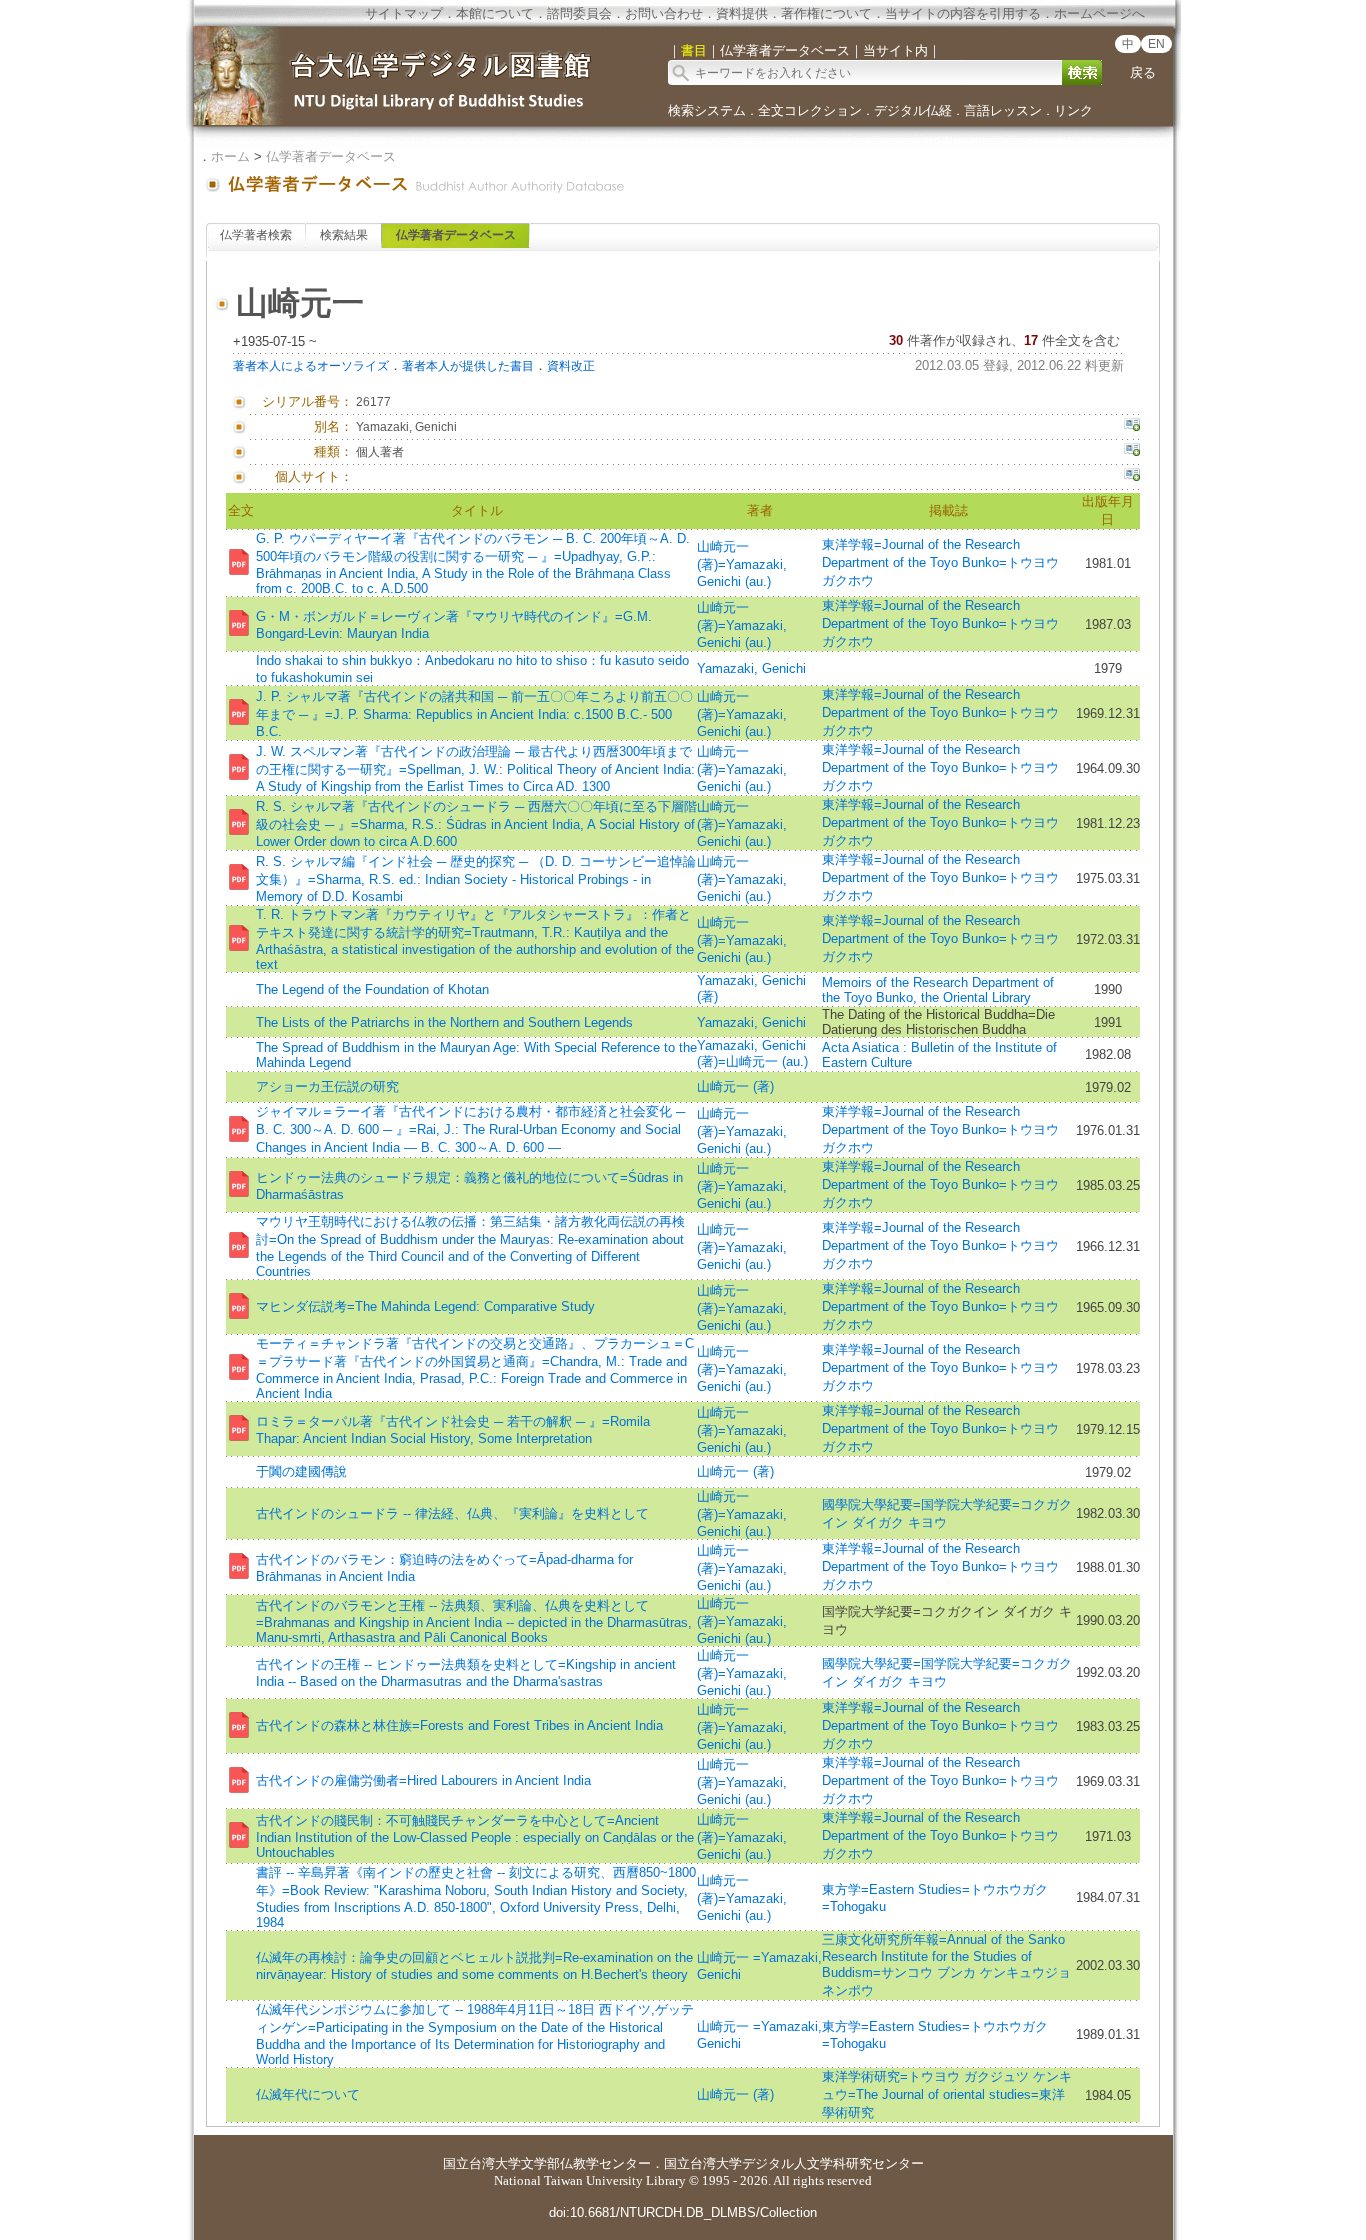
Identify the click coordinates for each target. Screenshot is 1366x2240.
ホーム (230, 156)
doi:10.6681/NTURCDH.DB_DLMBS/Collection (683, 2212)
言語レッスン (1003, 110)
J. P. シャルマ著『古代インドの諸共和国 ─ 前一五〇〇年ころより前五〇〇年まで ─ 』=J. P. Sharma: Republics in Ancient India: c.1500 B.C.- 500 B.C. (474, 714)
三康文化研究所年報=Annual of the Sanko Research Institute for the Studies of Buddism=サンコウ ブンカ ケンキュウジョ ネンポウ (946, 1965)
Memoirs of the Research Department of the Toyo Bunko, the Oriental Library (938, 990)
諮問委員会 (579, 13)
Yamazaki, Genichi (751, 668)
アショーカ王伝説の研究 (327, 1086)
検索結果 (344, 235)
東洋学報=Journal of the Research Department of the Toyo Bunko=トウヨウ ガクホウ (940, 562)
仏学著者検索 (256, 235)
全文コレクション (810, 110)
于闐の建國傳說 (301, 1471)
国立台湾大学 (482, 2163)
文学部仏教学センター (586, 2163)
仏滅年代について (308, 2094)
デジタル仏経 (913, 110)
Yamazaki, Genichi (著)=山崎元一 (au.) (752, 1053)
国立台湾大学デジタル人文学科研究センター (794, 2163)
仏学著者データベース (331, 156)
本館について (495, 13)
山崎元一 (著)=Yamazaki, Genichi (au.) (742, 564)
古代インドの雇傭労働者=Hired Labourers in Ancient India (423, 1780)
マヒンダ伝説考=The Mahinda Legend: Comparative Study (425, 1306)
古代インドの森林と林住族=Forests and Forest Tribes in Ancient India (459, 1725)
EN (1156, 44)
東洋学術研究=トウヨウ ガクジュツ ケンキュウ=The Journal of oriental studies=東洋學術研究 (947, 2094)
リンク (1073, 110)
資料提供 (742, 13)
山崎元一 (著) (735, 1086)
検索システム (707, 110)
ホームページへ (1099, 13)
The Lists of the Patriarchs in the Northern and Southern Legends (444, 1022)
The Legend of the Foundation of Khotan (372, 989)
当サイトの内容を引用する (963, 13)
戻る (1143, 72)
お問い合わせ (664, 13)
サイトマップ (404, 13)
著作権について (826, 13)
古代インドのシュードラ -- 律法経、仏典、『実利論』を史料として (452, 1513)
